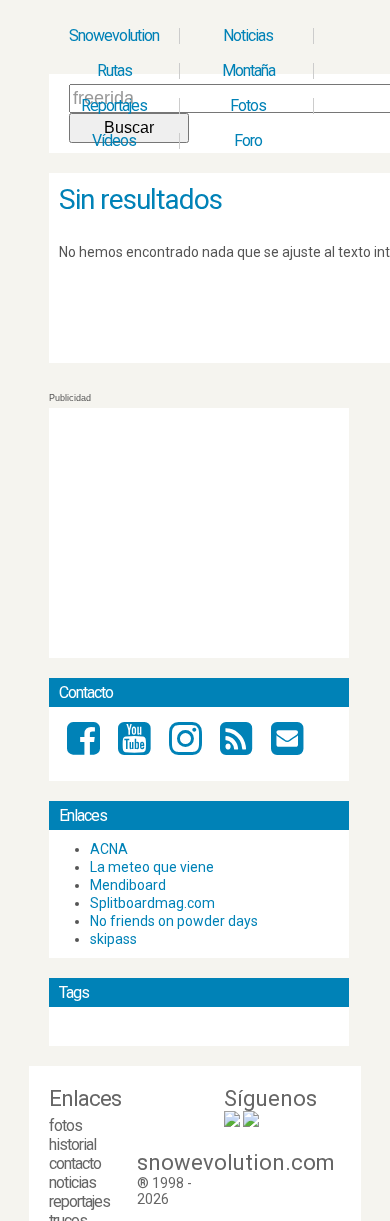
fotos (65, 1125)
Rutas (114, 70)
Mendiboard (128, 885)
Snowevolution (114, 35)
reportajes (79, 1201)
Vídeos (114, 140)
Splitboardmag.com (152, 903)
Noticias (248, 35)
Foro (248, 140)
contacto (75, 1163)
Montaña (248, 70)
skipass (113, 939)
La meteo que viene (152, 867)
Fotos (248, 105)
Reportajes (114, 105)
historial (72, 1144)
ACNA (109, 849)
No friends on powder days (174, 921)
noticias (72, 1182)
